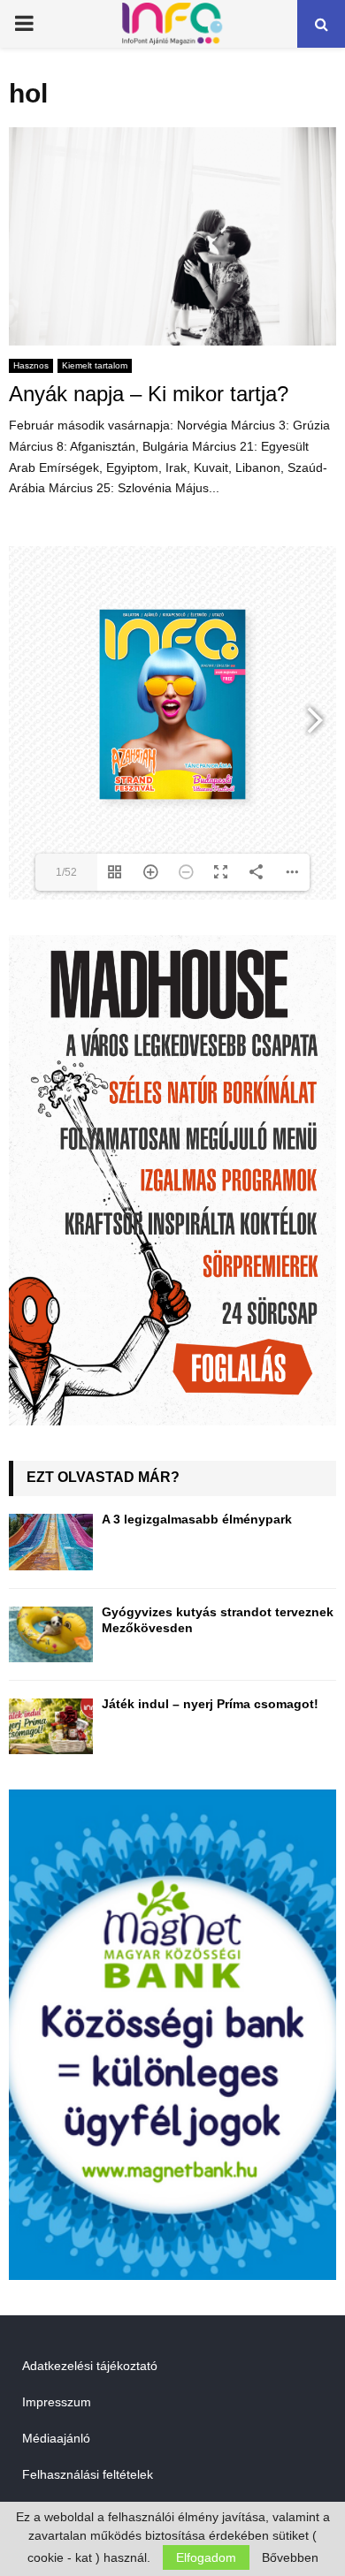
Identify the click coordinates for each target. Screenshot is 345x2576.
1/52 (66, 872)
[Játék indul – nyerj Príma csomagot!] (51, 1726)
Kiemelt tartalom (95, 365)
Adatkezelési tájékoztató (90, 2366)
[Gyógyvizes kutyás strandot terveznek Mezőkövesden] (51, 1634)
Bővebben (290, 2557)
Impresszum (57, 2402)
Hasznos (31, 365)
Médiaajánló (56, 2438)
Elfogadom (206, 2557)
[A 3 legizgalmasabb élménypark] (51, 1542)
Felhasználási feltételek (88, 2474)
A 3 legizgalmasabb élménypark (197, 1519)
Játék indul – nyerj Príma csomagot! (210, 1704)
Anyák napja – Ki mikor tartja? (149, 394)
